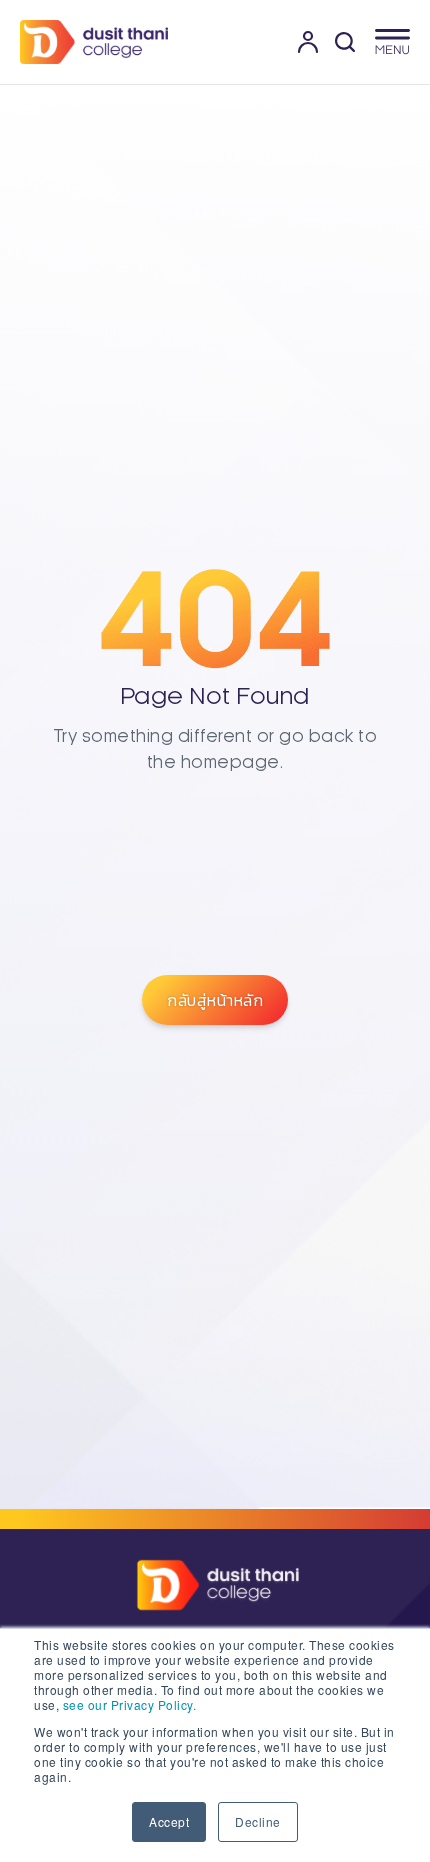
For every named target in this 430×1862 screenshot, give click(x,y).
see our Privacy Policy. (130, 1704)
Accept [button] (169, 1821)
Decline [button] (258, 1821)
